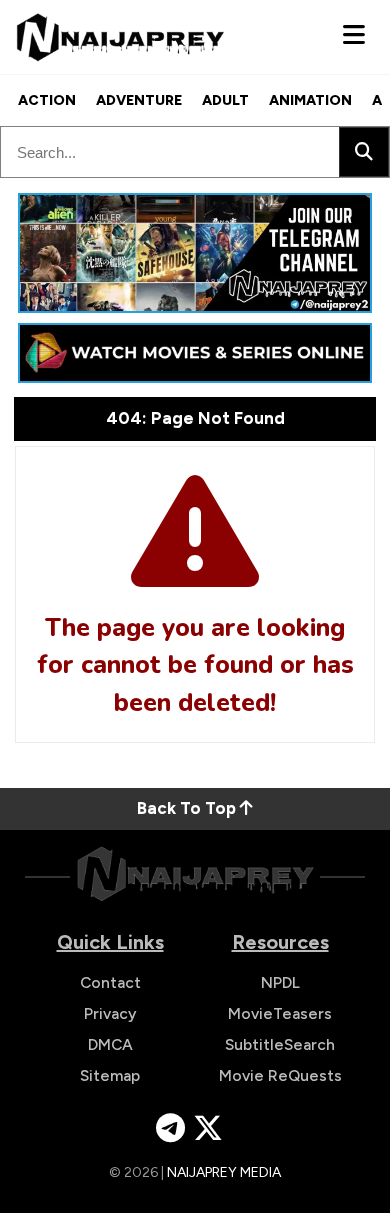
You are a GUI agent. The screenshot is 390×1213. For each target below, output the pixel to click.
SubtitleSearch (280, 1044)
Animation (310, 100)
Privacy (110, 1013)
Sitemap (110, 1075)
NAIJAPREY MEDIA (224, 1172)
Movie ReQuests (280, 1075)
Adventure (139, 100)
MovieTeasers (280, 1013)
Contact (110, 982)
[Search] (364, 152)
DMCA (110, 1044)
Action (47, 100)
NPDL (280, 982)
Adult (225, 100)
